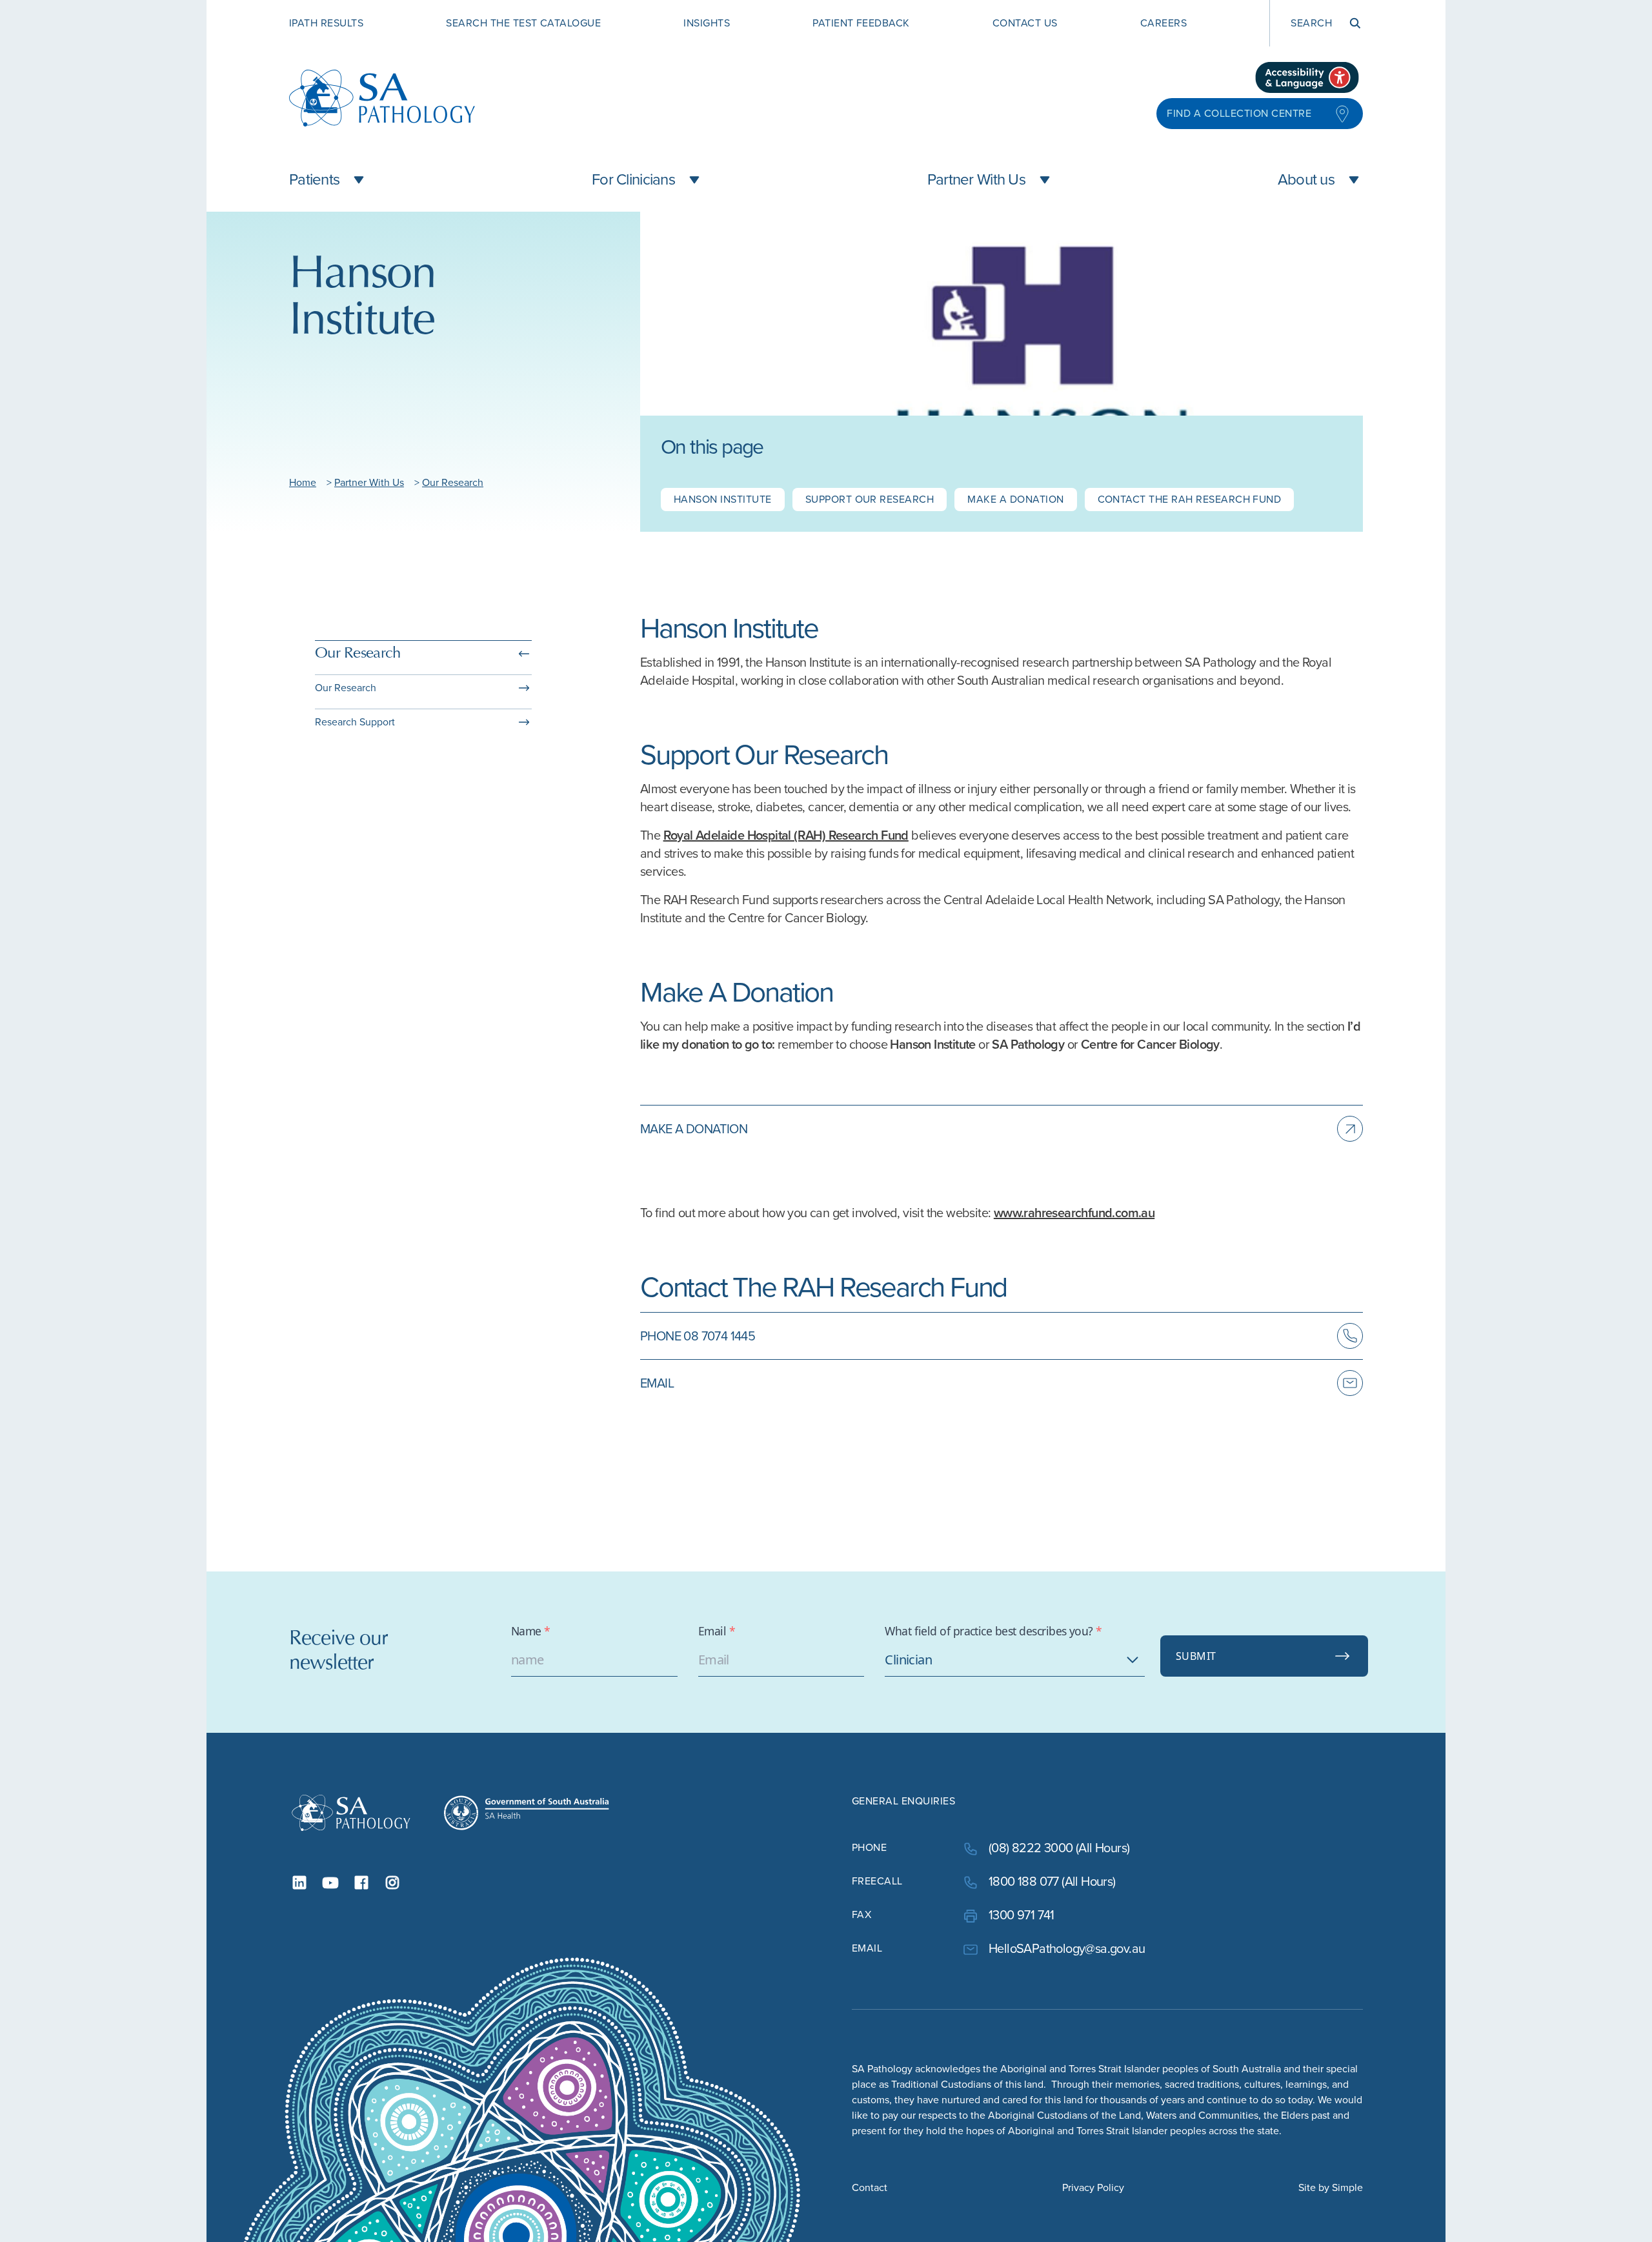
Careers (1163, 23)
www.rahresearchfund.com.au (1074, 1213)
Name (531, 1631)
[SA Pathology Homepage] (351, 1813)
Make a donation (1015, 499)
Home (303, 482)
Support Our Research (870, 499)
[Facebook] (361, 1883)
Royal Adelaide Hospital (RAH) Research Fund (786, 835)
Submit (1196, 1656)
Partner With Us (369, 482)
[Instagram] (392, 1883)
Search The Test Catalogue (523, 23)
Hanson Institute (723, 499)
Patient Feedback (861, 23)
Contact (870, 2187)
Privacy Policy (1093, 2187)
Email (717, 1631)
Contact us (1025, 23)
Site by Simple (1331, 2187)
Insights (707, 23)
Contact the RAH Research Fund (1190, 499)
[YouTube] (330, 1883)
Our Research (453, 482)
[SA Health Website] (527, 1813)
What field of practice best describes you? (993, 1631)
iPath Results (326, 23)
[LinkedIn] (299, 1883)
